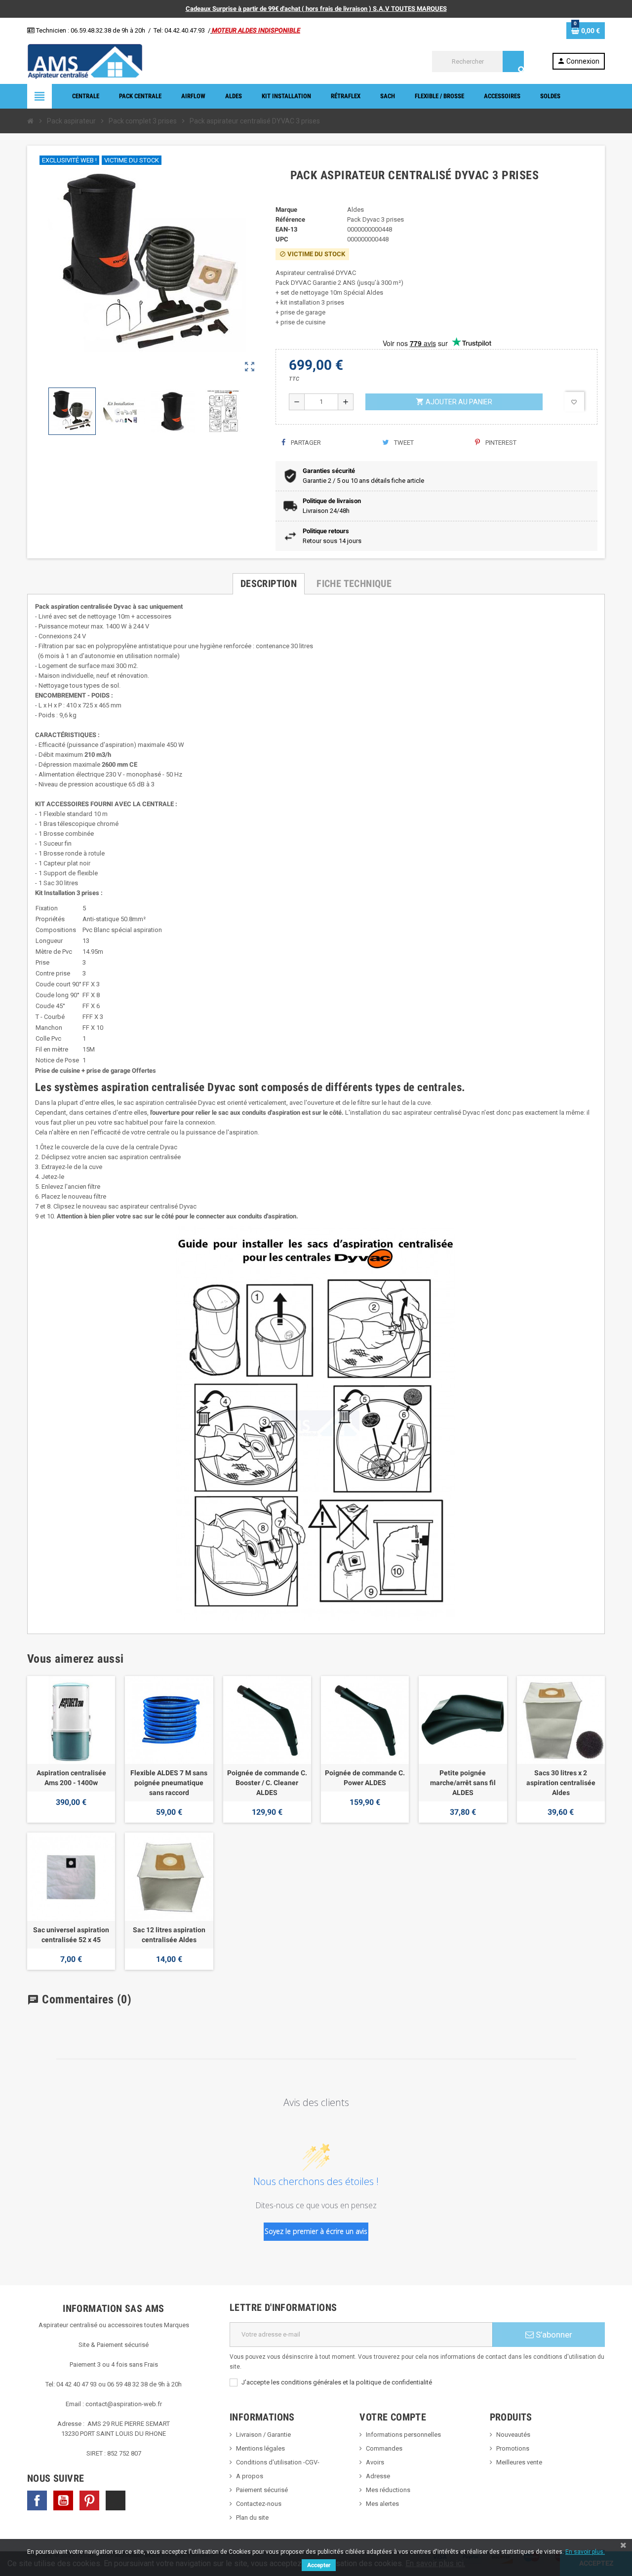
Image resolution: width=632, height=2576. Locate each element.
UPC (282, 239)
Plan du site (252, 2517)
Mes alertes (382, 2504)
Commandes (384, 2448)
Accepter (319, 2565)
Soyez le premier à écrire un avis (316, 2231)
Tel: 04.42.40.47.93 (179, 30)
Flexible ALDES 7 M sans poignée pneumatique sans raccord (169, 1783)
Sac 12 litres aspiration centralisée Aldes (169, 1935)
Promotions (513, 2448)
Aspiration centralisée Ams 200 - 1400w (71, 1778)
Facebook (37, 2500)
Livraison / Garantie (263, 2435)
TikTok (116, 2500)
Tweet (403, 443)
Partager (305, 443)
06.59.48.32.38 (91, 30)
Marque (286, 210)
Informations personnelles (403, 2435)
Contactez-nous (259, 2504)
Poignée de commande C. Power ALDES (365, 1778)
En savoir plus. (585, 2552)
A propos (250, 2476)
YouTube (63, 2500)
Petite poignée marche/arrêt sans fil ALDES (463, 1783)
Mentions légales (260, 2448)
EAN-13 (286, 229)
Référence (290, 219)
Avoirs (375, 2462)
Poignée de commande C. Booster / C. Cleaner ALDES (267, 1783)
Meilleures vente (519, 2462)
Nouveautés (513, 2435)
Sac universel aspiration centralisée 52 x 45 (71, 1935)
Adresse (378, 2476)
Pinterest (500, 443)
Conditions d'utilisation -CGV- (278, 2462)
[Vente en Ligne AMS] (85, 61)
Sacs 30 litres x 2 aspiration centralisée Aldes (561, 1783)
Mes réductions (388, 2490)
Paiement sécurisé (262, 2490)
